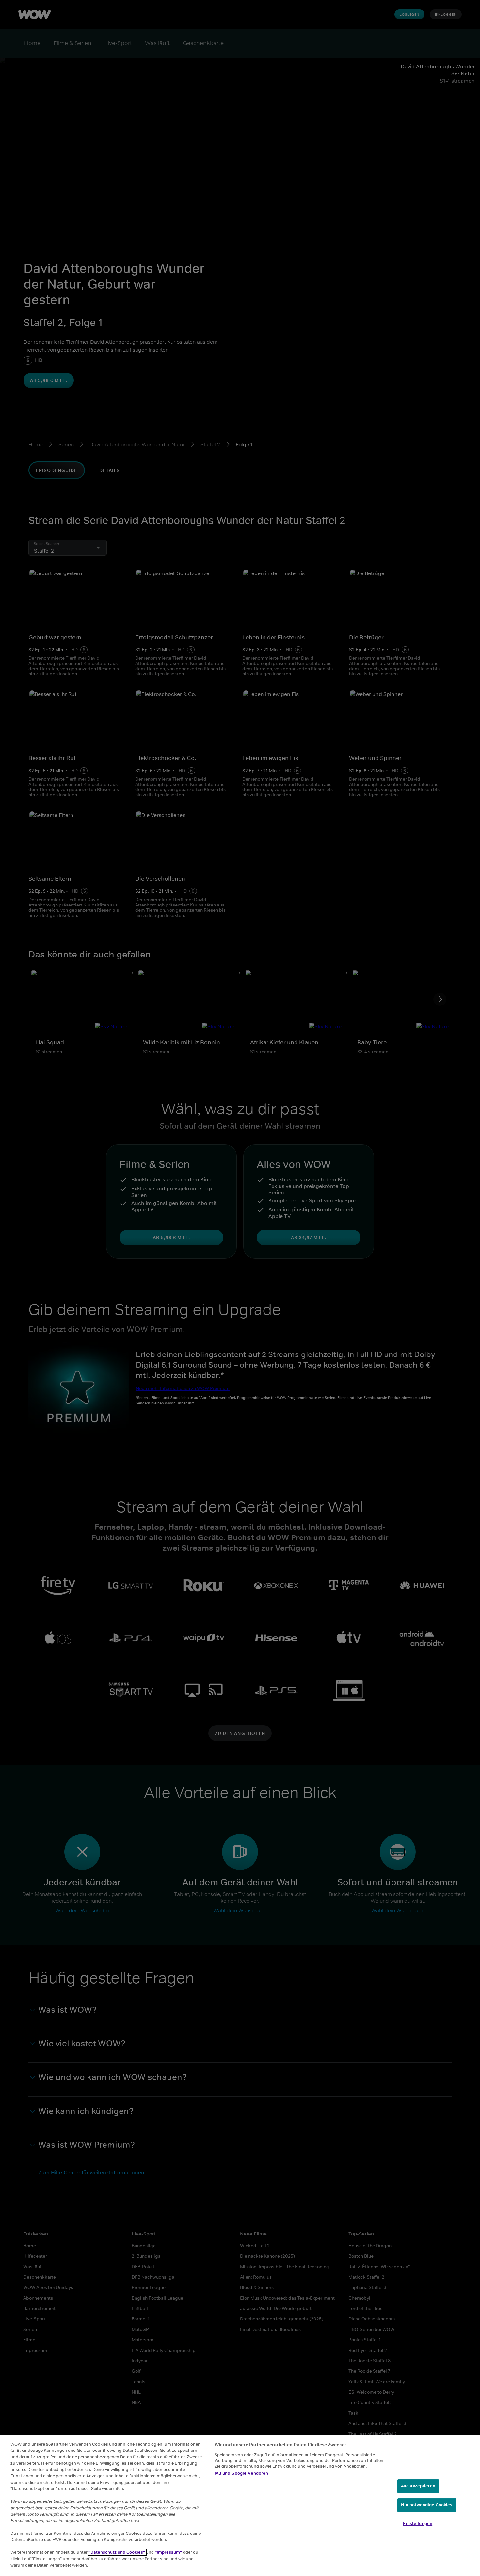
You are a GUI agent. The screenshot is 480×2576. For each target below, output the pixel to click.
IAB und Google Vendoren (241, 2473)
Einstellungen (418, 2524)
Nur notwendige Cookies (427, 2505)
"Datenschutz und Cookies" (117, 2552)
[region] (240, 2505)
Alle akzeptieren (418, 2486)
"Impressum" (169, 2552)
